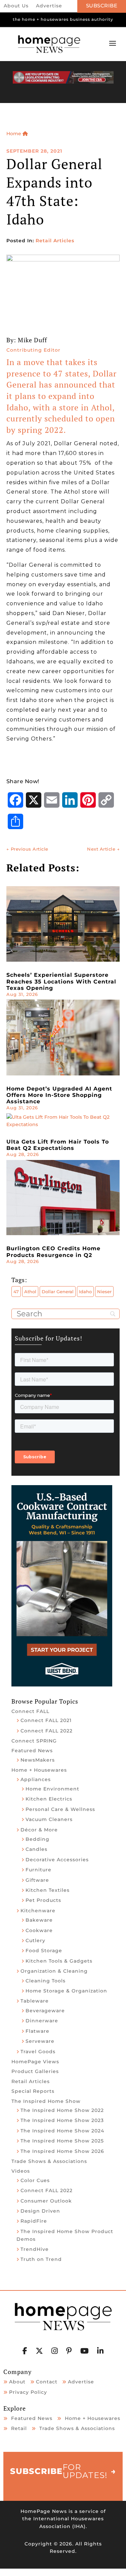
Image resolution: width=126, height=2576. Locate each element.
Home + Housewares (39, 1770)
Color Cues (35, 2180)
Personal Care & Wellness (60, 1809)
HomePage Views (35, 2062)
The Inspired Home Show (46, 2101)
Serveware (40, 2041)
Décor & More (39, 1830)
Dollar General (58, 1292)
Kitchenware (38, 1911)
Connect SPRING (34, 1741)
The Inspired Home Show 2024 (62, 2131)
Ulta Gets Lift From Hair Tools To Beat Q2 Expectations (58, 1145)
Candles (36, 1849)
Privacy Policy (28, 2392)
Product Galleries (35, 2071)
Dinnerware (42, 2021)
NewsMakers (38, 1760)
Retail (19, 2428)
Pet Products (43, 1900)
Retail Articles (55, 241)
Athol (30, 1292)
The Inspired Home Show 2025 (62, 2141)
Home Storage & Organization (66, 1991)
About (17, 2382)
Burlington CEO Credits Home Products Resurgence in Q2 (53, 1252)
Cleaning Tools (46, 1981)
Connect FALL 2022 (47, 1731)
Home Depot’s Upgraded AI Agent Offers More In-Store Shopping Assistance (59, 1095)
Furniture (38, 1870)
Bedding (37, 1839)
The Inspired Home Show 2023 (62, 2120)
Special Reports (33, 2091)
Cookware (39, 1930)
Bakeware (39, 1920)
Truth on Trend (41, 2259)
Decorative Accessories (57, 1860)
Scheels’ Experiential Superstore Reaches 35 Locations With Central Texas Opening (61, 981)
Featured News (32, 1751)
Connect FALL (30, 1711)
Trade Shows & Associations (49, 2161)
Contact (47, 2382)
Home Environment (52, 1789)
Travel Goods (38, 2052)
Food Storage (44, 1951)
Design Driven (40, 2211)
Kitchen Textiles (48, 1890)
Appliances (36, 1779)
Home (14, 134)
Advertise (49, 6)
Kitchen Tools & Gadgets (59, 1961)
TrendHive (35, 2249)
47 (16, 1292)
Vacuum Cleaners (49, 1819)
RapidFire (34, 2221)
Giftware (37, 1880)
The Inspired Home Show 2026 (62, 2151)
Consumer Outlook (46, 2201)
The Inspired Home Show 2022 (62, 2110)
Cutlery (35, 1940)
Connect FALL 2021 (46, 1720)
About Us (16, 6)
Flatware (37, 2031)
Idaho (85, 1292)
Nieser (104, 1292)
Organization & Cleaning (54, 1971)
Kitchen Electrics (49, 1799)
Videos (21, 2171)
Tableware (35, 2001)
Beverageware (45, 2011)
